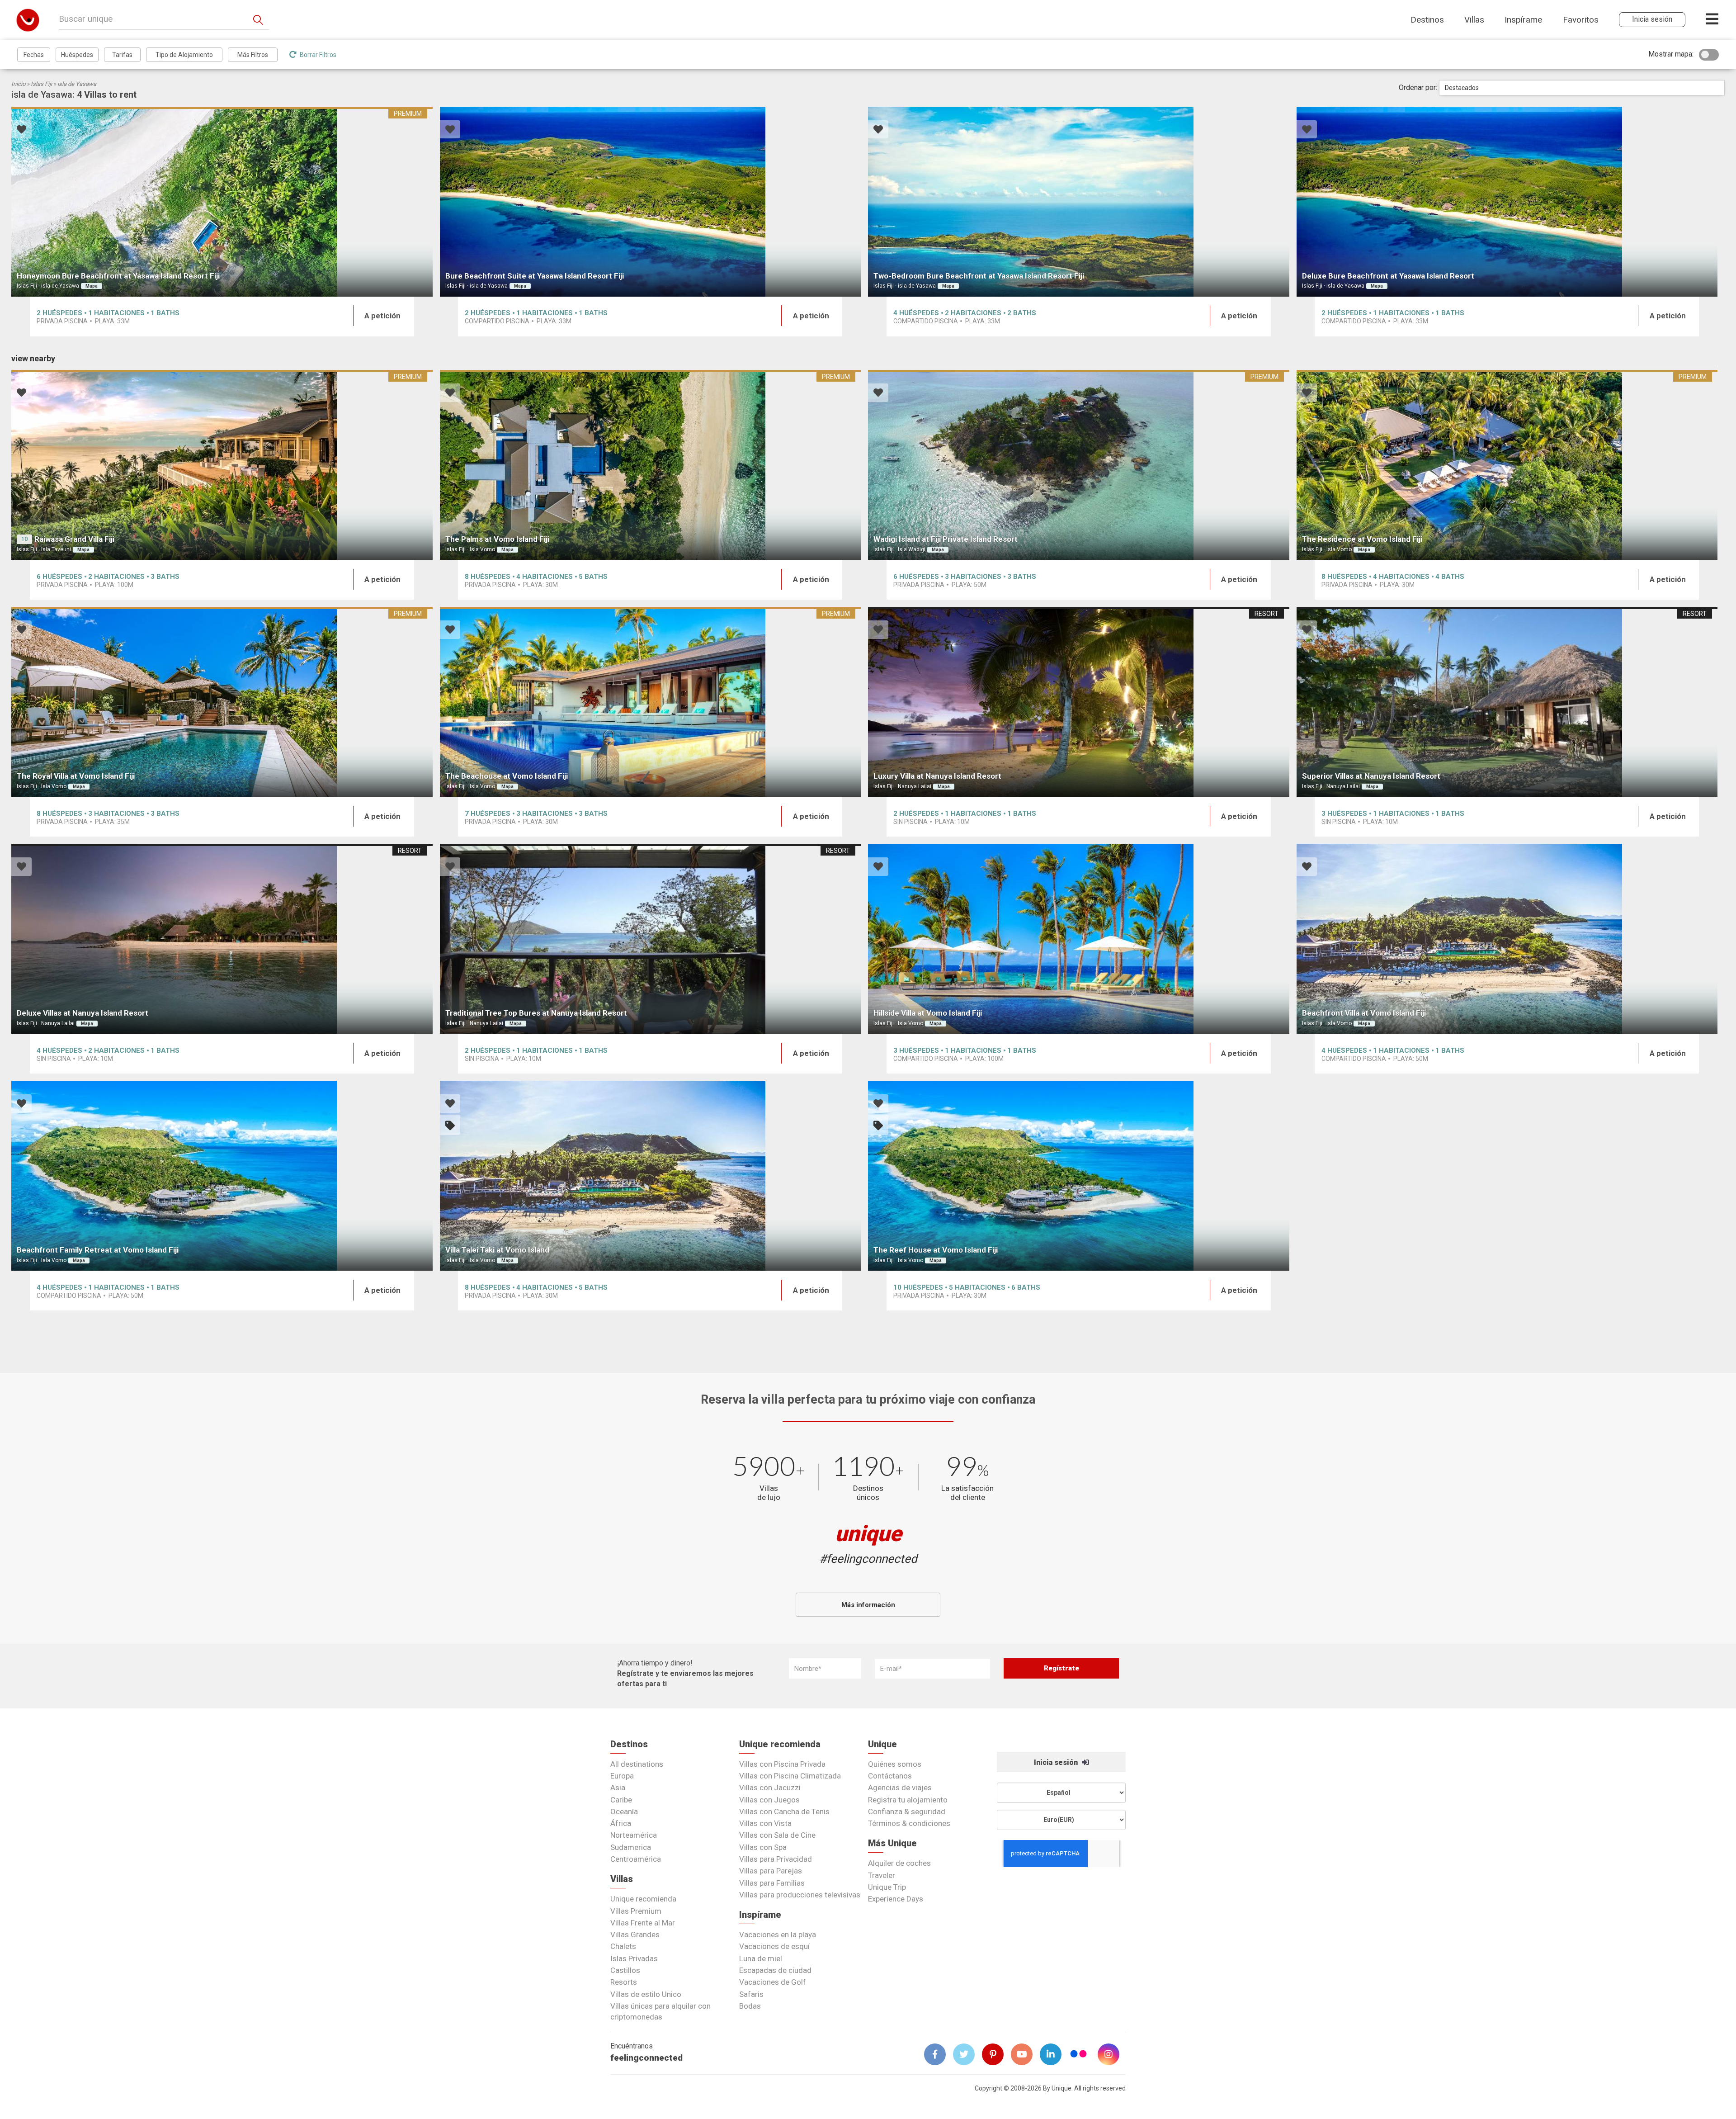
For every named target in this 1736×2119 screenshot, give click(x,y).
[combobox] (1582, 88)
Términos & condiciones (909, 1823)
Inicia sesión (1057, 1762)
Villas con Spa (763, 1847)
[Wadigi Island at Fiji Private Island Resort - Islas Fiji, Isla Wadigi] (1079, 465)
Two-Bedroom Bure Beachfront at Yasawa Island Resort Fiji (979, 276)
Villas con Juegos (769, 1800)
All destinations (637, 1764)
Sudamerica (631, 1847)
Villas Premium (636, 1911)
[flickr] (1079, 2055)
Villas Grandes (635, 1935)
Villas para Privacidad (776, 1859)
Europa (622, 1776)
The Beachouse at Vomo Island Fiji (507, 776)
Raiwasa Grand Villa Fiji (74, 539)
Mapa (92, 286)
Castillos (625, 1970)
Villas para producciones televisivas (800, 1895)
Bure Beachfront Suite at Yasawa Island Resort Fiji (535, 276)
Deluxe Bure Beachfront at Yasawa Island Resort (1388, 276)
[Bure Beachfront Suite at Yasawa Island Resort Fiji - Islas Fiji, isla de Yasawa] (651, 202)
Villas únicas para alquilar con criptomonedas (660, 2011)
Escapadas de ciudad (775, 1970)
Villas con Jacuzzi (770, 1788)
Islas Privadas (634, 1958)
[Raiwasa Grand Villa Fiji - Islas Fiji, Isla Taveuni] (222, 465)
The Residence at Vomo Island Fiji (1362, 539)
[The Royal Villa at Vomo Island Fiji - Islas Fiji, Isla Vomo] (222, 702)
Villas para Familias (772, 1883)
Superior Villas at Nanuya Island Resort (1371, 776)
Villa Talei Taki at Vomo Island (497, 1250)
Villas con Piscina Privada (782, 1764)
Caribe (621, 1800)
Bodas (750, 2006)
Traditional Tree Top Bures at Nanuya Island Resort (536, 1013)
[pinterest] (996, 2054)
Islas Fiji (41, 84)
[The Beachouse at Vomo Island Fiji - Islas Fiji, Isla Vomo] (651, 702)
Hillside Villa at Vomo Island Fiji (928, 1013)
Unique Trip (887, 1887)
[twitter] (967, 2054)
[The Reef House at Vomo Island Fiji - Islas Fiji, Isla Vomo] (1079, 1176)
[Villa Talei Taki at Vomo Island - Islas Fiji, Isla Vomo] (651, 1176)
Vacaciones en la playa (778, 1935)
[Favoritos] (21, 130)
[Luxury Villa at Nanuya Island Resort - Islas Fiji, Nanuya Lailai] (1079, 702)
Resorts (624, 1982)
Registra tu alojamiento (908, 1800)
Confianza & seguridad (907, 1812)
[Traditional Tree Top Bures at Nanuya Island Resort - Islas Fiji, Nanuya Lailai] (651, 939)
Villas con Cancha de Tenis (784, 1812)
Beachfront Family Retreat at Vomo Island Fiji (98, 1250)
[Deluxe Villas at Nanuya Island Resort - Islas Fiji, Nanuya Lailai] (222, 939)
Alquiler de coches (899, 1863)
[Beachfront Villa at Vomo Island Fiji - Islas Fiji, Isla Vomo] (1507, 939)
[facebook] (939, 2054)
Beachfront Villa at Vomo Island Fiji (1364, 1013)
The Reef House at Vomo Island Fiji (936, 1250)
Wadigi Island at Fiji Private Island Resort (946, 539)
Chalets (623, 1946)
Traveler (882, 1875)
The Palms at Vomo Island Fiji (497, 539)
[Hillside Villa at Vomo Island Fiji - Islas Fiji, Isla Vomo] (1079, 939)
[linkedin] (1054, 2054)
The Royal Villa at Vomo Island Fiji (76, 776)
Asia (618, 1788)
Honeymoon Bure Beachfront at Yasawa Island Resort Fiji (118, 276)
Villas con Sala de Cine (777, 1835)
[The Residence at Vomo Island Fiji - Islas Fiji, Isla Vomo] (1507, 465)
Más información (868, 1605)
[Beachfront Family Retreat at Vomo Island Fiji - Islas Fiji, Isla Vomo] (222, 1176)
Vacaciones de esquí (774, 1946)
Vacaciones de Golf (773, 1982)
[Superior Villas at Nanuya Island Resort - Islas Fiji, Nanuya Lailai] (1507, 702)
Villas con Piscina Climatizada (790, 1776)
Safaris (751, 1994)
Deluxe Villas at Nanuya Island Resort (83, 1013)
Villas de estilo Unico (646, 1994)
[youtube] (1025, 2054)
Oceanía (624, 1812)
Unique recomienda (643, 1899)
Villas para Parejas (771, 1871)
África (621, 1823)
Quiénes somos (895, 1764)
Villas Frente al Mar (643, 1923)
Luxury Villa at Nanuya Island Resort (937, 776)
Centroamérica (636, 1859)
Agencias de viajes (900, 1788)
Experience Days (896, 1899)
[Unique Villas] (28, 20)
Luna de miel (761, 1958)
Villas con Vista (765, 1823)
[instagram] (1112, 2054)
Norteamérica (634, 1835)
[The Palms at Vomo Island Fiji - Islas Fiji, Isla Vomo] (651, 465)
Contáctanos (890, 1776)
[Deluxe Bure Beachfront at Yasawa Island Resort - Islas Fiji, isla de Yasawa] (1507, 202)
